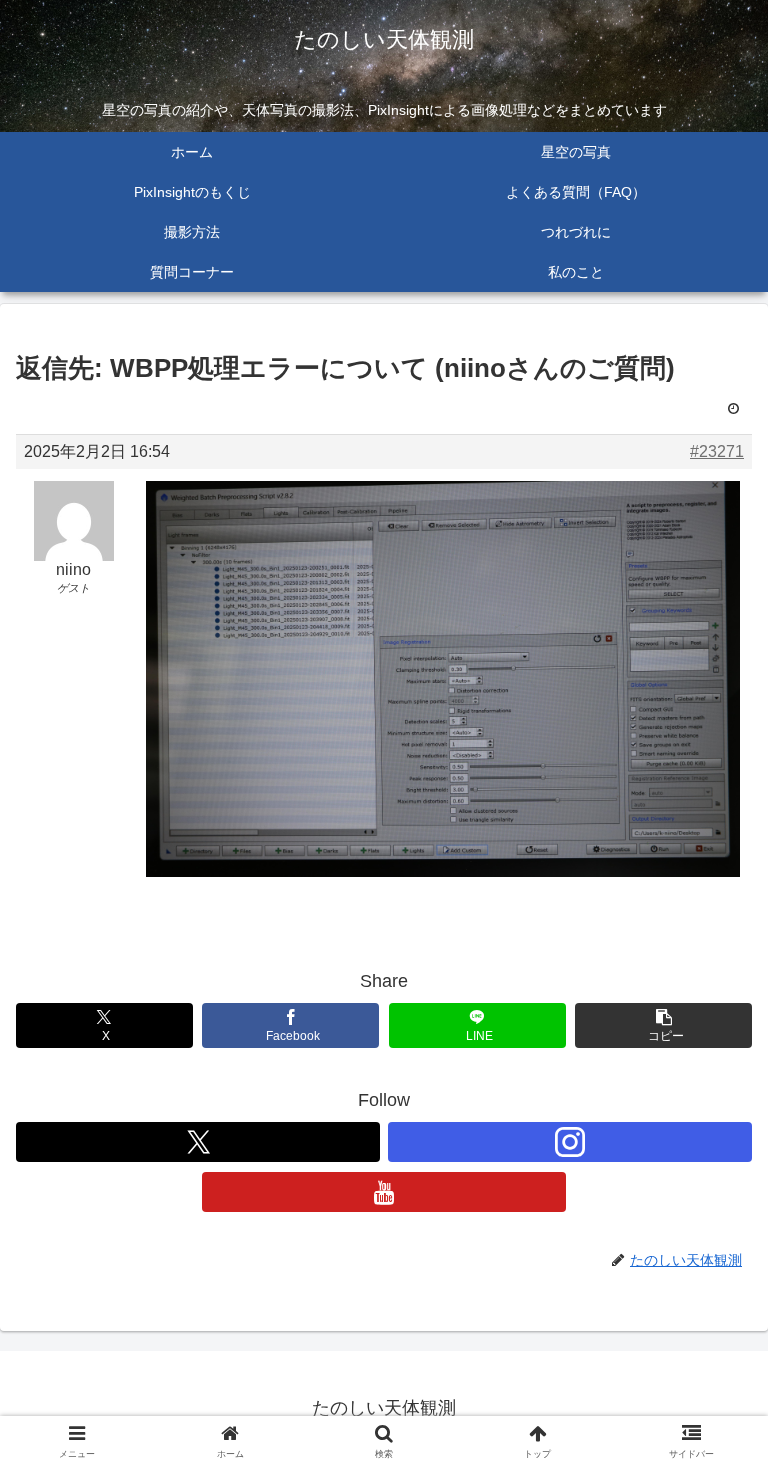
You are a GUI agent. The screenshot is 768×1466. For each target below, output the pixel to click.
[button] (663, 1025)
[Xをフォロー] (198, 1142)
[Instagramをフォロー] (570, 1142)
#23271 (717, 451)
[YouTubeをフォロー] (384, 1192)
